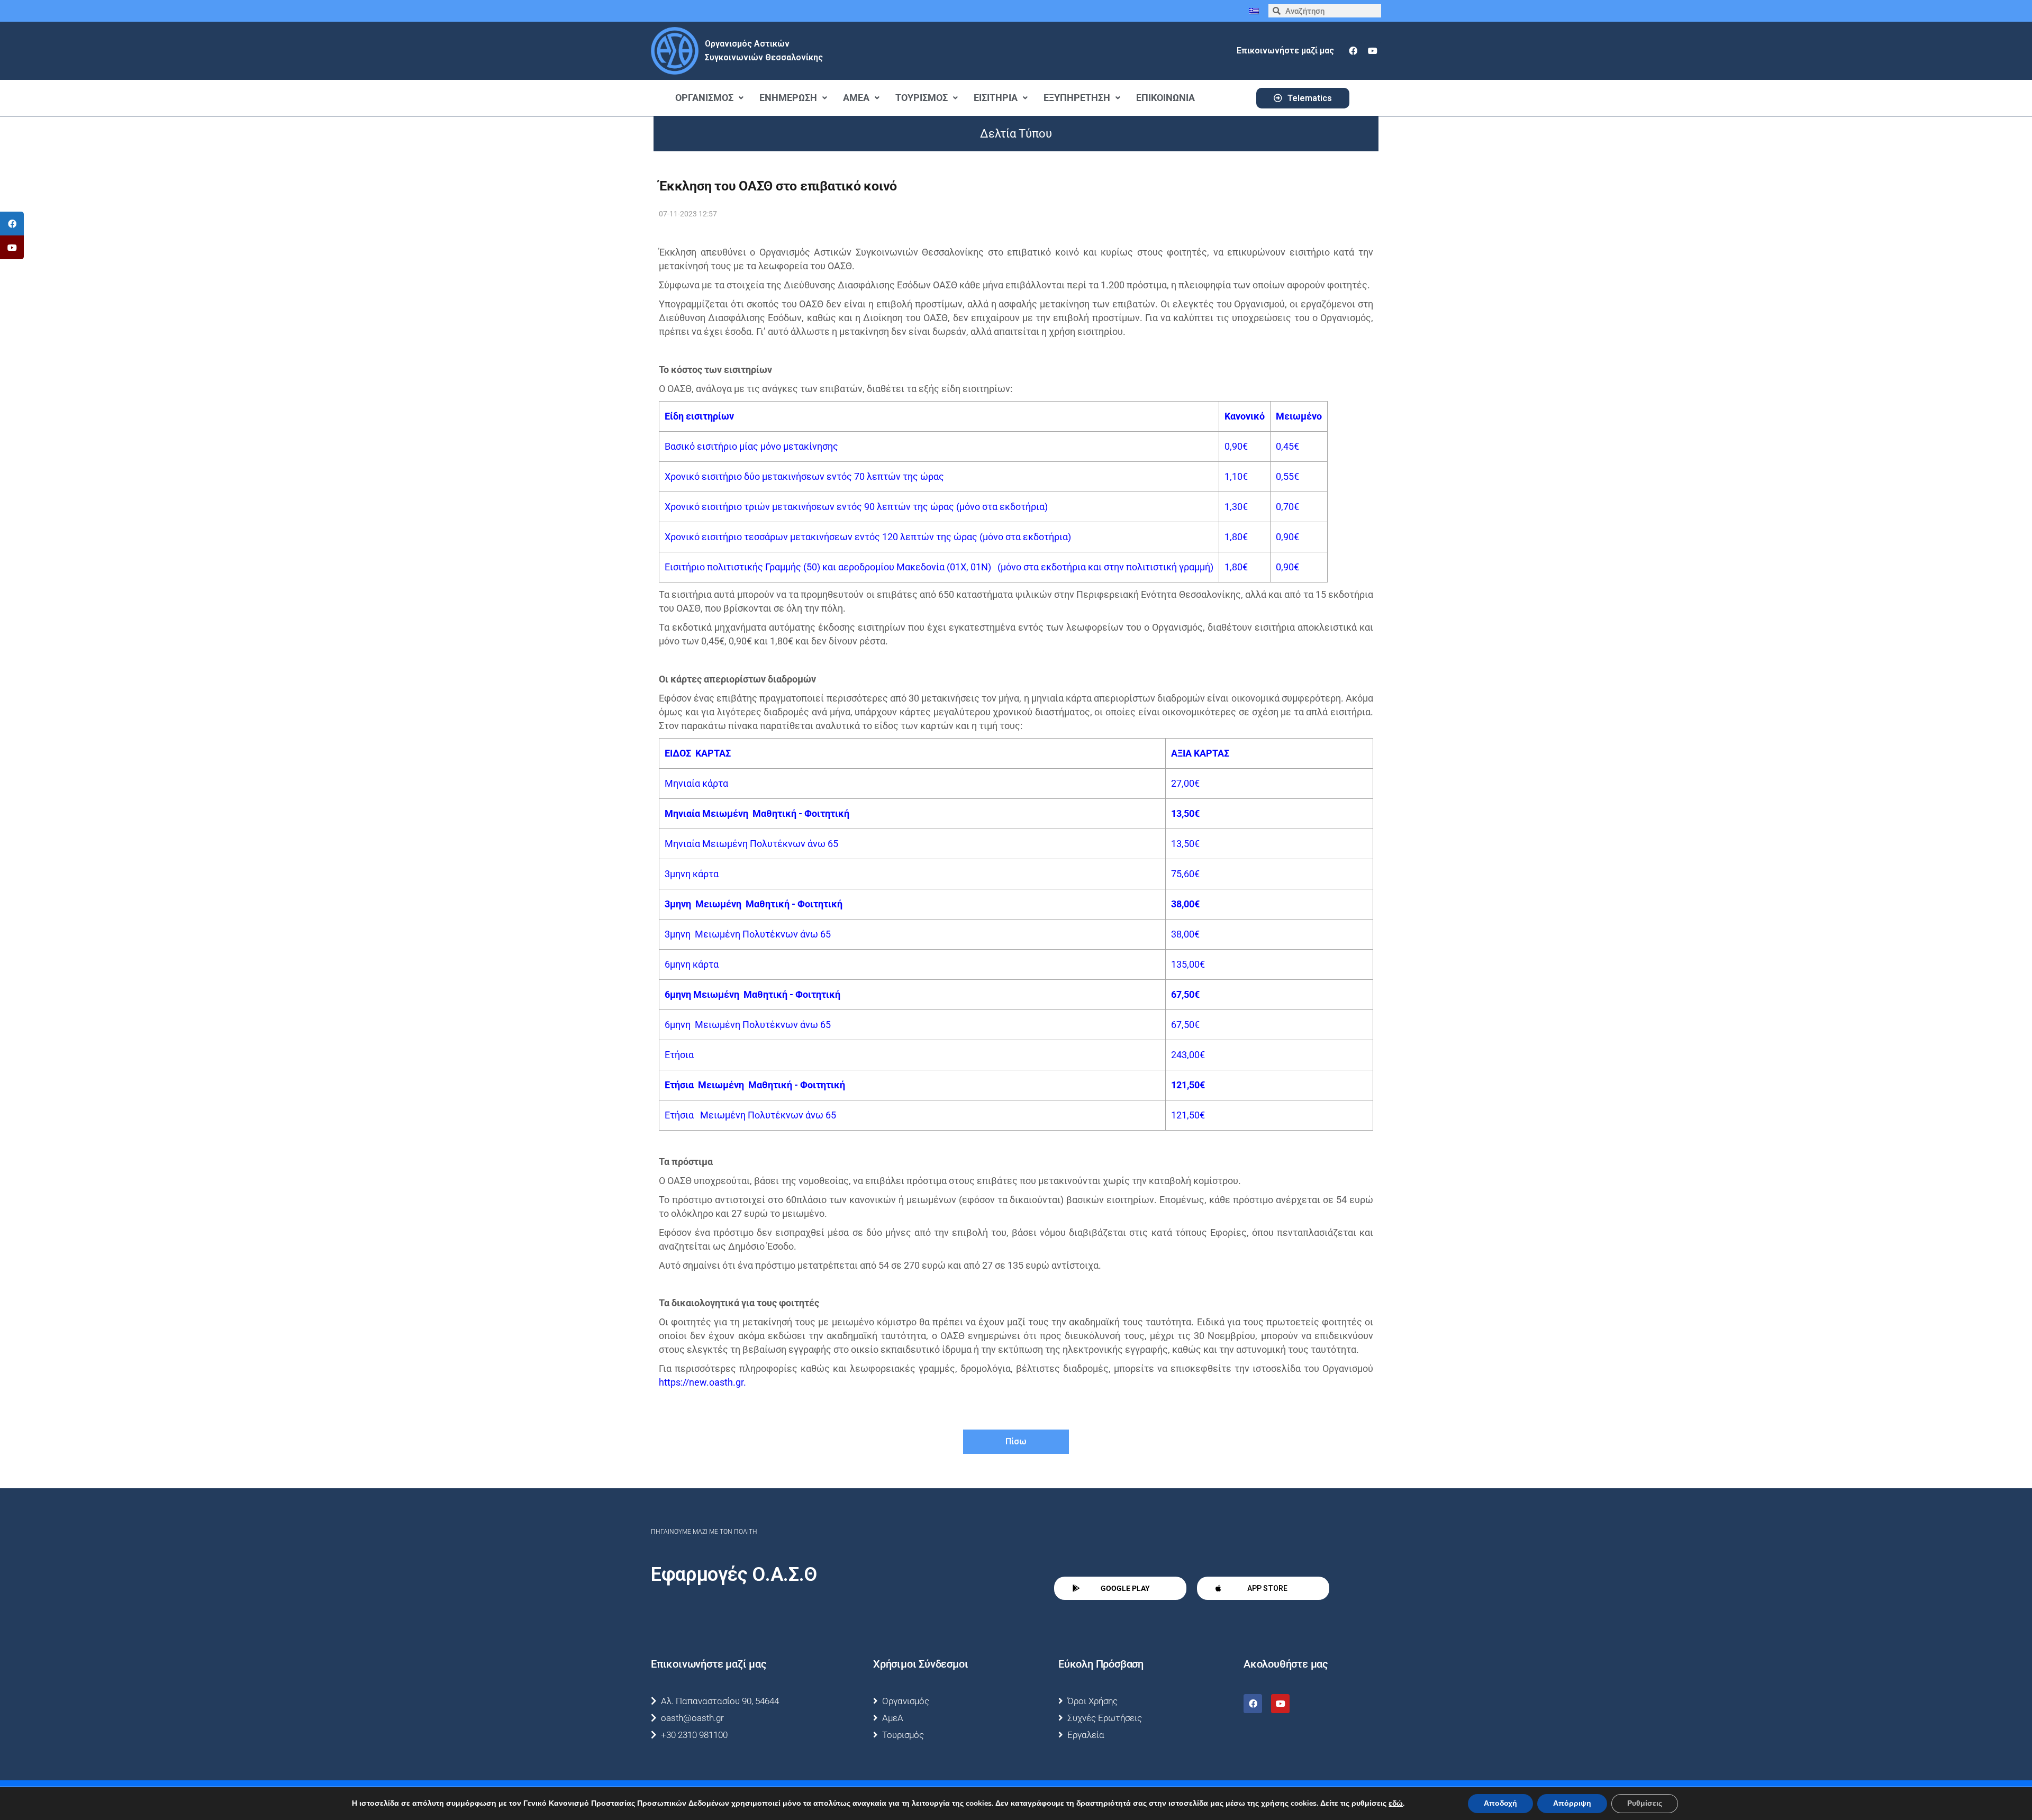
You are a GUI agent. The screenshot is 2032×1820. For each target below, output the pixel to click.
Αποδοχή (1500, 1803)
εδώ (1396, 1804)
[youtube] (1373, 51)
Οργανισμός (704, 98)
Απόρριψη (1572, 1803)
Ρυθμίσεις (1645, 1803)
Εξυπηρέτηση (1077, 98)
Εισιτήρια (996, 98)
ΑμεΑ (856, 98)
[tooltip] (12, 224)
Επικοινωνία (1165, 98)
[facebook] (1353, 51)
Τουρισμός (922, 98)
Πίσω (1016, 1441)
